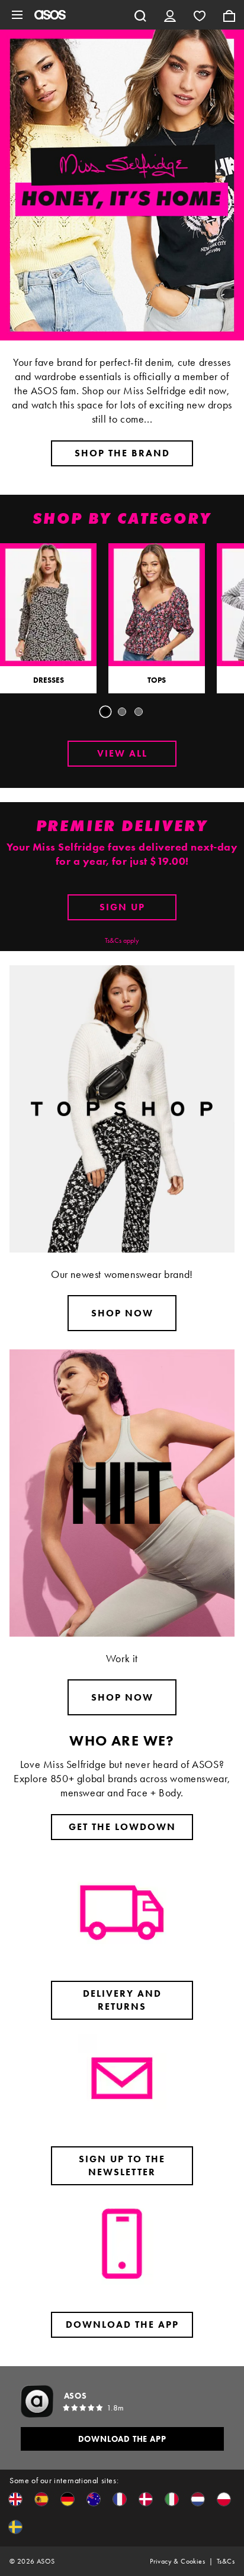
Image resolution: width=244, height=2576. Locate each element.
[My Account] (170, 15)
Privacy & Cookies (177, 2561)
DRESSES (49, 680)
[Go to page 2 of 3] (122, 712)
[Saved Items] (200, 15)
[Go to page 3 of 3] (139, 712)
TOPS (157, 680)
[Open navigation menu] (17, 15)
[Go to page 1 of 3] (105, 712)
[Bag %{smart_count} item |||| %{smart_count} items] (229, 15)
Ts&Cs (226, 2561)
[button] (15, 2499)
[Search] (140, 15)
